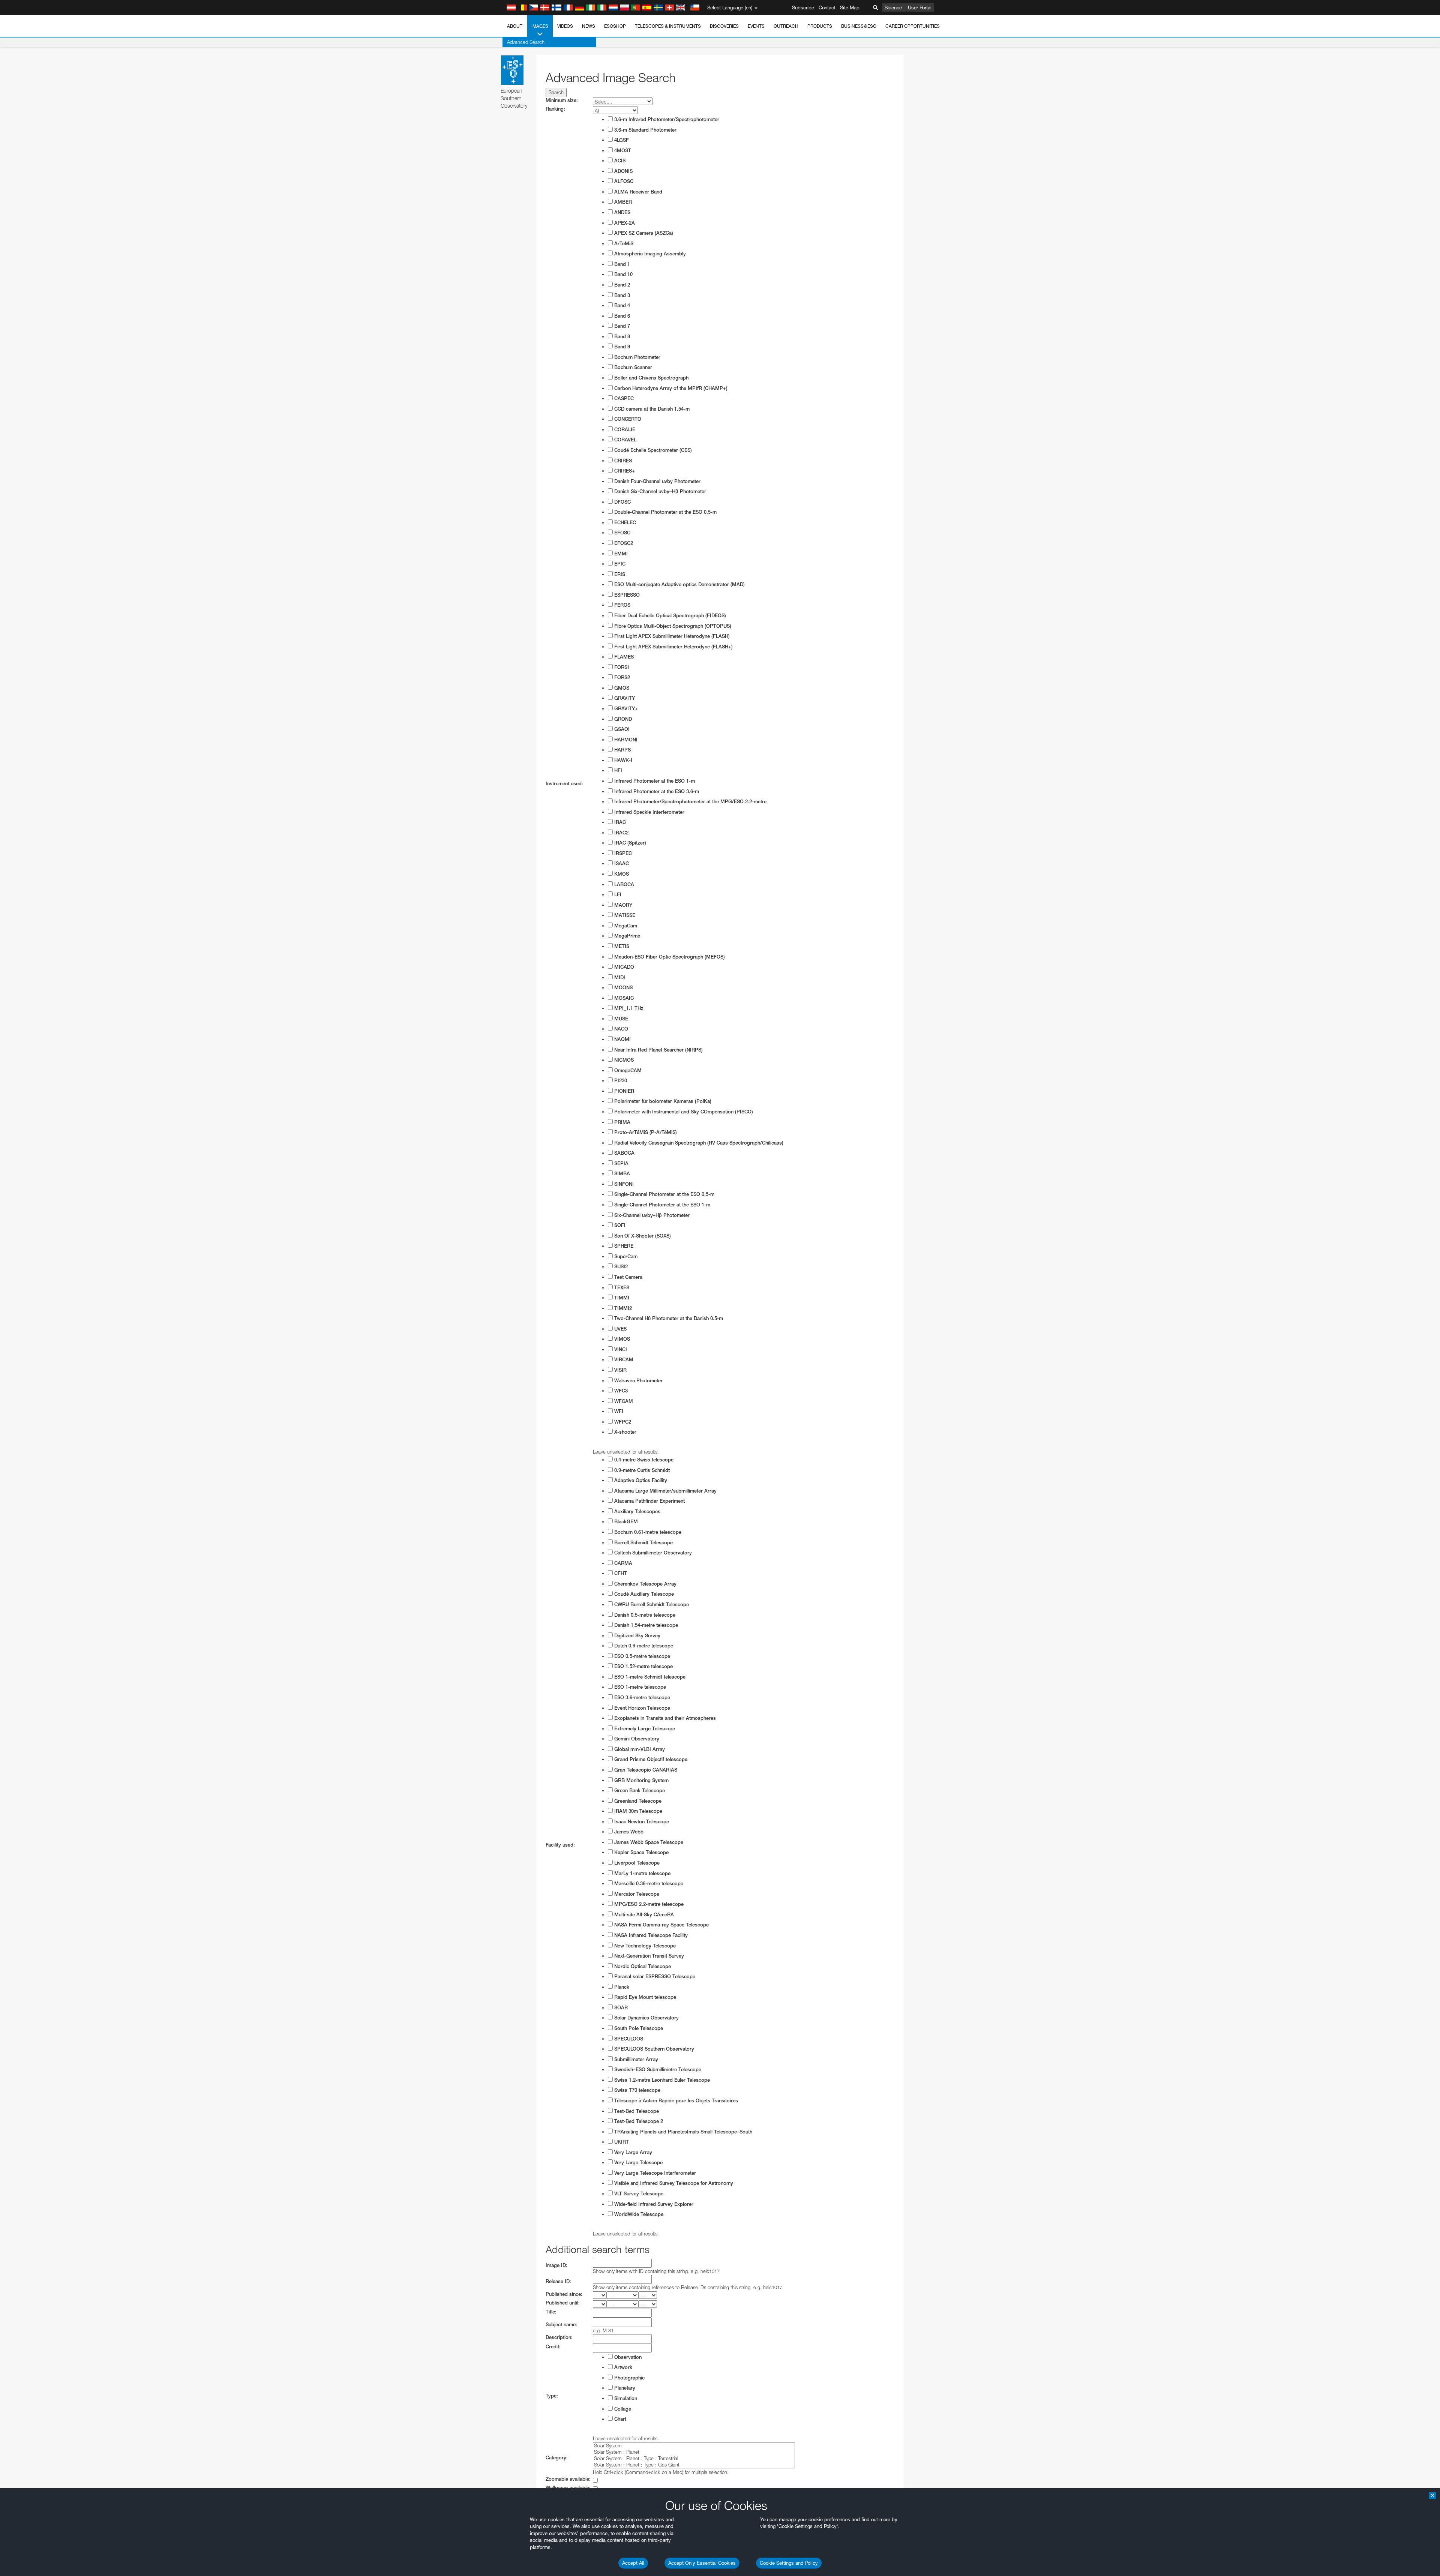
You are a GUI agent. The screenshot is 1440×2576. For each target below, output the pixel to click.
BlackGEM (625, 1522)
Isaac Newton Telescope (641, 1822)
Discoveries (724, 26)
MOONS (623, 988)
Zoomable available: (568, 2479)
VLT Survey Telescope (638, 2194)
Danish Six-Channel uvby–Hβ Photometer (659, 491)
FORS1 (621, 667)
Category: (557, 2458)
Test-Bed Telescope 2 (638, 2121)
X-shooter (625, 1432)
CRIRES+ (624, 471)
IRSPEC (622, 853)
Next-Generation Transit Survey (648, 1956)
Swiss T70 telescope (637, 2090)
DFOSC (622, 502)
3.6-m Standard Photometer (645, 130)
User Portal (920, 8)
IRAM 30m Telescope (637, 1811)
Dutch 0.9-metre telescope (643, 1646)
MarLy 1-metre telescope (642, 1873)
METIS (621, 946)
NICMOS (623, 1060)
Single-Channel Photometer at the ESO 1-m (661, 1205)
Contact (827, 8)
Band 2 (621, 285)
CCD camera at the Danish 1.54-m (651, 409)
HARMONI (625, 740)
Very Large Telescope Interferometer (654, 2173)
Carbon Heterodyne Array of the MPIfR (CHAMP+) (670, 388)
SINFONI (623, 1184)
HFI (617, 770)
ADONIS (623, 171)
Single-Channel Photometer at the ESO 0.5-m (664, 1194)
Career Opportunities (913, 26)
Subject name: (561, 2325)
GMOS (621, 688)
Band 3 (621, 295)
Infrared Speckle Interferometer (649, 812)
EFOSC (622, 533)
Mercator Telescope (636, 1894)
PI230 (620, 1081)
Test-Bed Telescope (636, 2111)
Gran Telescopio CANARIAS (645, 1770)
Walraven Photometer (638, 1381)
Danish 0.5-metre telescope (644, 1615)
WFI (618, 1411)
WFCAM (623, 1401)
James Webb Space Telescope (648, 1842)
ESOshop (615, 26)
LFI (617, 895)
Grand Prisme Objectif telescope (650, 1759)
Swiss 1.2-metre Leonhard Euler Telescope (661, 2080)
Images (540, 26)
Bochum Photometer (637, 357)
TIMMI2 (622, 1308)
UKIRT (621, 2142)
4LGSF (621, 140)
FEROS (622, 605)
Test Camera (628, 1277)
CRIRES (622, 461)
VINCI (620, 1350)
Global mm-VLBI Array (639, 1749)
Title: (551, 2312)
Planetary (624, 2388)
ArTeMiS (623, 244)
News (589, 26)
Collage (622, 2409)
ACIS (619, 161)
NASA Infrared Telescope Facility (650, 1935)
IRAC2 (621, 833)
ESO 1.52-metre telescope (643, 1666)
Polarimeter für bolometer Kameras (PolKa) (662, 1101)
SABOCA (624, 1153)
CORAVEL (625, 440)
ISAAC (621, 863)
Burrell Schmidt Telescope (643, 1543)
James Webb (628, 1832)
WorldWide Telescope (638, 2214)
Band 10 (623, 274)
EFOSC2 (623, 543)
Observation (627, 2357)
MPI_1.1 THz (628, 1008)
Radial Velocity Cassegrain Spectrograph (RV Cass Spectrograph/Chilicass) (698, 1143)
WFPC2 (622, 1422)
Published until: (563, 2303)
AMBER (622, 202)
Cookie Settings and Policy (789, 2563)
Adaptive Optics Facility (640, 1480)
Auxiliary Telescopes (637, 1512)
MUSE (620, 1019)
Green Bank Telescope (639, 1791)
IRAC (619, 822)
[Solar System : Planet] (694, 2452)
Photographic (629, 2378)
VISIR (620, 1370)
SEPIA (621, 1163)
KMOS (621, 874)
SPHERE (623, 1246)
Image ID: (556, 2265)
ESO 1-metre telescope (639, 1687)
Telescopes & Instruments (668, 26)
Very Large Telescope (638, 2163)
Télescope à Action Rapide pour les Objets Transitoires (675, 2101)
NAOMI (622, 1039)
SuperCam (625, 1256)
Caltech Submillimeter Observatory (652, 1553)
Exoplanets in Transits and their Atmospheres (664, 1718)
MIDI (619, 977)
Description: (559, 2337)
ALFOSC (623, 181)
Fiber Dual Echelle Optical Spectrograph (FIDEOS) (669, 616)
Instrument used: (564, 784)
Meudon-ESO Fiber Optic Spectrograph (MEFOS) (669, 957)
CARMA (622, 1563)
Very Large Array (632, 2152)
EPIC (619, 564)
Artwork (622, 2367)
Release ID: (558, 2281)
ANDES (622, 212)
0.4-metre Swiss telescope (643, 1460)
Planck (621, 1987)
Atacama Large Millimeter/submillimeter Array (665, 1491)
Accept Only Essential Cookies (702, 2563)
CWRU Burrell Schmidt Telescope (651, 1605)
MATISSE (624, 915)
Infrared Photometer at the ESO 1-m (654, 781)
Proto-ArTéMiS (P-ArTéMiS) (645, 1132)
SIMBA (621, 1174)
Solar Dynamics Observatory (646, 2018)
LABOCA (623, 884)
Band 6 (621, 316)
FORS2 (621, 677)
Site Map (850, 8)
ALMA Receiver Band (637, 192)
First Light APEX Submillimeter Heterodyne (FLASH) (671, 636)
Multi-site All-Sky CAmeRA (643, 1915)
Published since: (564, 2294)
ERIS (619, 574)
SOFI (619, 1225)
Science (893, 8)
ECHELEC (624, 523)
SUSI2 (620, 1267)
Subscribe (803, 8)
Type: (552, 2396)
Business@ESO (859, 26)
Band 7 (621, 326)
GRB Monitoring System (641, 1780)
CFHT (620, 1573)
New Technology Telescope (644, 1946)
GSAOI (621, 729)
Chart (619, 2419)
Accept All (633, 2563)
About (515, 26)
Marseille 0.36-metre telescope (648, 1884)
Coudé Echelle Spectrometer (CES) (652, 450)
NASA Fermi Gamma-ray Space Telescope (661, 1925)
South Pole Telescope (638, 2028)
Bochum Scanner (632, 367)
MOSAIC (623, 998)
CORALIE (624, 430)
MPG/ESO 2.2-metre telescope (648, 1904)
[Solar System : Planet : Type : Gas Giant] (694, 2465)
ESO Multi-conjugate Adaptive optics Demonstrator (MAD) (679, 584)
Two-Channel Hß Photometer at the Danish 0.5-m (668, 1318)
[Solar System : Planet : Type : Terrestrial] (694, 2458)
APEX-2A (624, 223)
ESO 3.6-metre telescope (641, 1698)
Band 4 (621, 305)
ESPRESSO (626, 595)
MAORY (622, 905)
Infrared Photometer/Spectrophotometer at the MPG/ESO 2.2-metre (690, 802)
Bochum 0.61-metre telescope (647, 1532)
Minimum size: (562, 100)
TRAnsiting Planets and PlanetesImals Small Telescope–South (682, 2132)
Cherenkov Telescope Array (645, 1584)
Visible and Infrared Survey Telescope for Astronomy (673, 2183)
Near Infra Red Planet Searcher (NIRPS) (658, 1050)
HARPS (622, 750)
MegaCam (625, 926)
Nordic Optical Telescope (642, 1966)
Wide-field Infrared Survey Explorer (653, 2204)
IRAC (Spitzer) (629, 843)
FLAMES (623, 657)
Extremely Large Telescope (644, 1729)
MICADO (623, 967)
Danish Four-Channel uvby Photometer (657, 481)
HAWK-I (622, 760)
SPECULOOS (628, 2039)
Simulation (625, 2398)
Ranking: (555, 109)
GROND (622, 719)
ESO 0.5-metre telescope (641, 1656)
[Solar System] (694, 2446)
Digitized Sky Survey (637, 1636)
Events (756, 26)
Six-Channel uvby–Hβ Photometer (651, 1215)
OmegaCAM (627, 1070)
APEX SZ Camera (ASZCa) (643, 233)
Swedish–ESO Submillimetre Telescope (657, 2070)
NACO (620, 1029)
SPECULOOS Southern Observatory (653, 2049)
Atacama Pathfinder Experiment (649, 1501)
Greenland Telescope (637, 1801)
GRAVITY (624, 698)
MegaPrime (626, 936)
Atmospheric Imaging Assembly (649, 254)
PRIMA (622, 1122)
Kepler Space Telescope (641, 1852)
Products (820, 26)
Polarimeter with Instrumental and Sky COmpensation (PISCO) (683, 1112)
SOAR (620, 2008)
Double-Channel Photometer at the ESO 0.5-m (665, 512)
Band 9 (621, 347)
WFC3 (620, 1391)
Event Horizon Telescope (641, 1708)
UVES (620, 1329)
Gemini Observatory (636, 1739)
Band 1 (621, 264)
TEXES (621, 1288)
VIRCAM (623, 1360)
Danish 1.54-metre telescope (645, 1625)
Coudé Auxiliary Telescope (643, 1594)
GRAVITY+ (625, 709)
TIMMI (621, 1298)
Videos (565, 26)
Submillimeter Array (635, 2059)
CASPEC (623, 398)
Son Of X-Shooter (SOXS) (642, 1236)
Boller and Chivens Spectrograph (651, 378)
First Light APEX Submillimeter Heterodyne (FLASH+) (673, 647)
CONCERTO (627, 419)
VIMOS (621, 1339)
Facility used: (560, 1845)
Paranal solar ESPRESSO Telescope (654, 1977)
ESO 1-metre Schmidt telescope (649, 1677)
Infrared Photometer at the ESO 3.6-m (656, 791)
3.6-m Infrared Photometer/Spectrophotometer (666, 119)
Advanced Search (526, 42)
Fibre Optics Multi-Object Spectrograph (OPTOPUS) (672, 626)
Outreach (786, 26)
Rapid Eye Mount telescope (644, 1997)
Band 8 (621, 337)
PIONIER (623, 1091)
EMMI (620, 554)
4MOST (622, 151)
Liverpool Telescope (636, 1863)
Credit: (553, 2347)
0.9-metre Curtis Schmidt (641, 1470)
